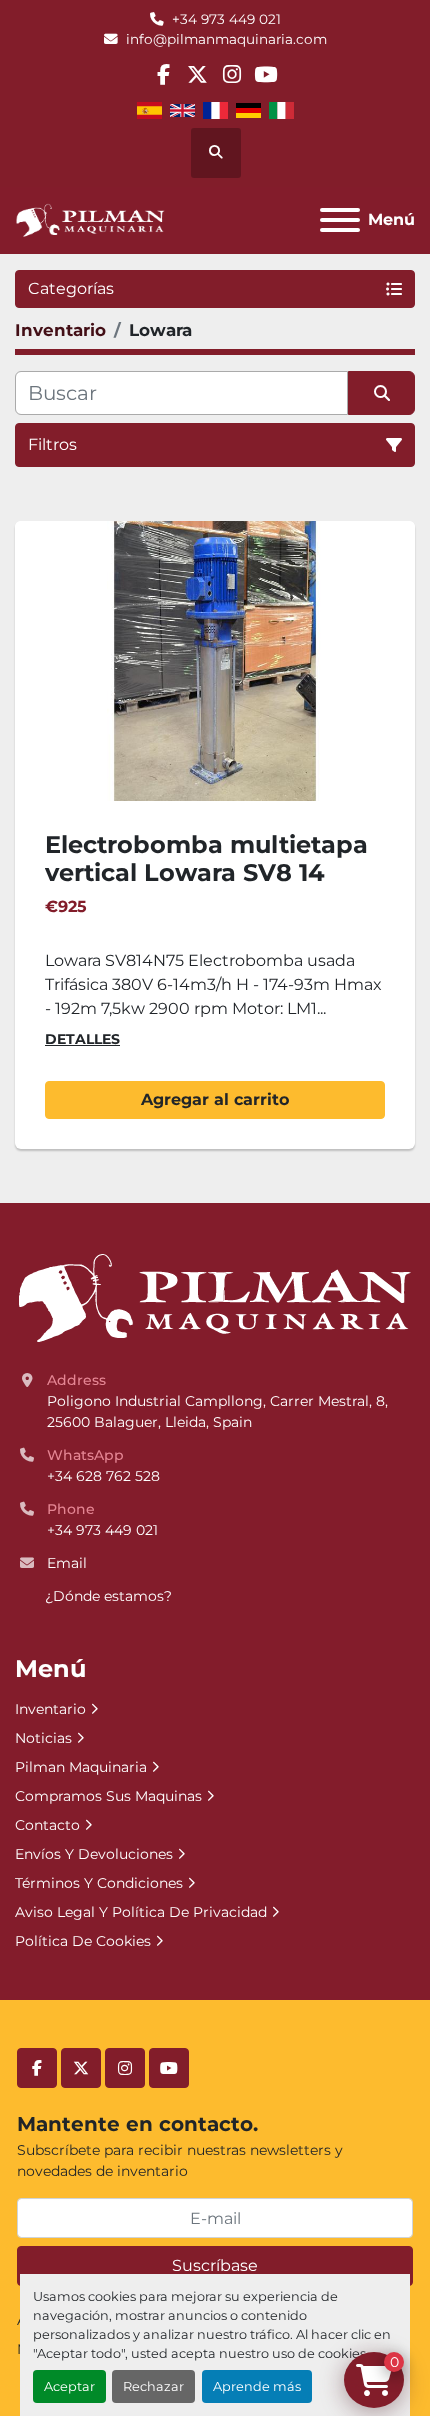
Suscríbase (215, 2265)
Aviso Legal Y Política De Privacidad (141, 1912)
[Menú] (340, 220)
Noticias (43, 1738)
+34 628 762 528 (103, 1476)
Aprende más (257, 2386)
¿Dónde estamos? (108, 1596)
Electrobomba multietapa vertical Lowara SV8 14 (206, 859)
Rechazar (153, 2386)
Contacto (47, 1825)
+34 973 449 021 (226, 19)
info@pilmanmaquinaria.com (226, 39)
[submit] (381, 393)
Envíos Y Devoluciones (94, 1854)
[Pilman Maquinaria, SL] (213, 1297)
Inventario (50, 1709)
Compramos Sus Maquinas (108, 1796)
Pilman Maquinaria (81, 1767)
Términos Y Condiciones (99, 1883)
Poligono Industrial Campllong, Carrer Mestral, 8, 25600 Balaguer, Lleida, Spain (219, 1411)
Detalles (82, 1039)
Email (67, 1563)
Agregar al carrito (215, 1099)
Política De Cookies (83, 1941)
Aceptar (69, 2386)
